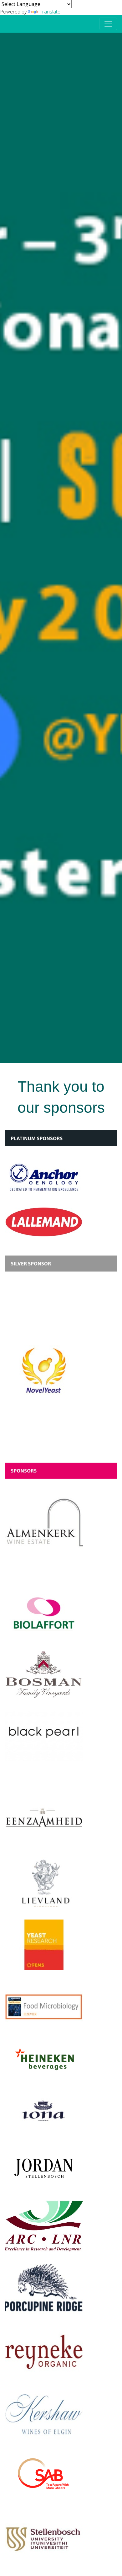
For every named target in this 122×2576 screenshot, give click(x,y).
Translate (50, 12)
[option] (61, 548)
